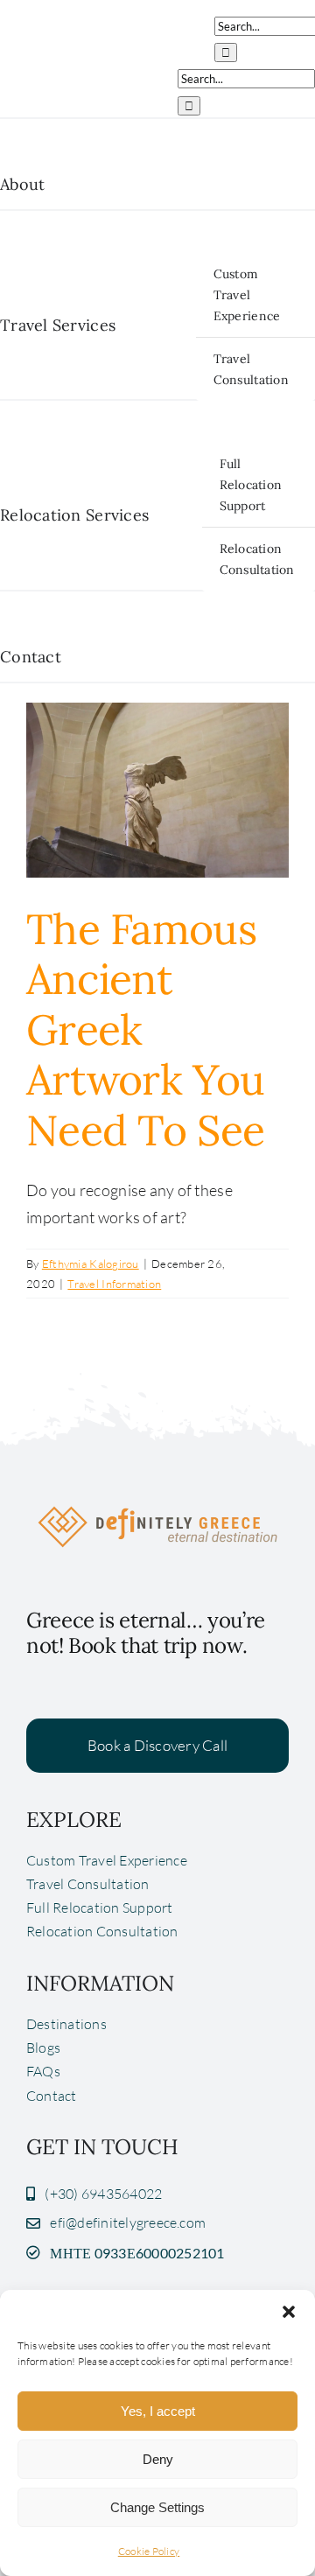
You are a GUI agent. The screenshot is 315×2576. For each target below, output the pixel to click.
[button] (289, 2312)
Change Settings (157, 2507)
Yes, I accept (158, 2411)
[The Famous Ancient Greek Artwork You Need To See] (157, 790)
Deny (158, 2459)
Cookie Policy (149, 2551)
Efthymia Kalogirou (91, 1263)
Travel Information (114, 1284)
